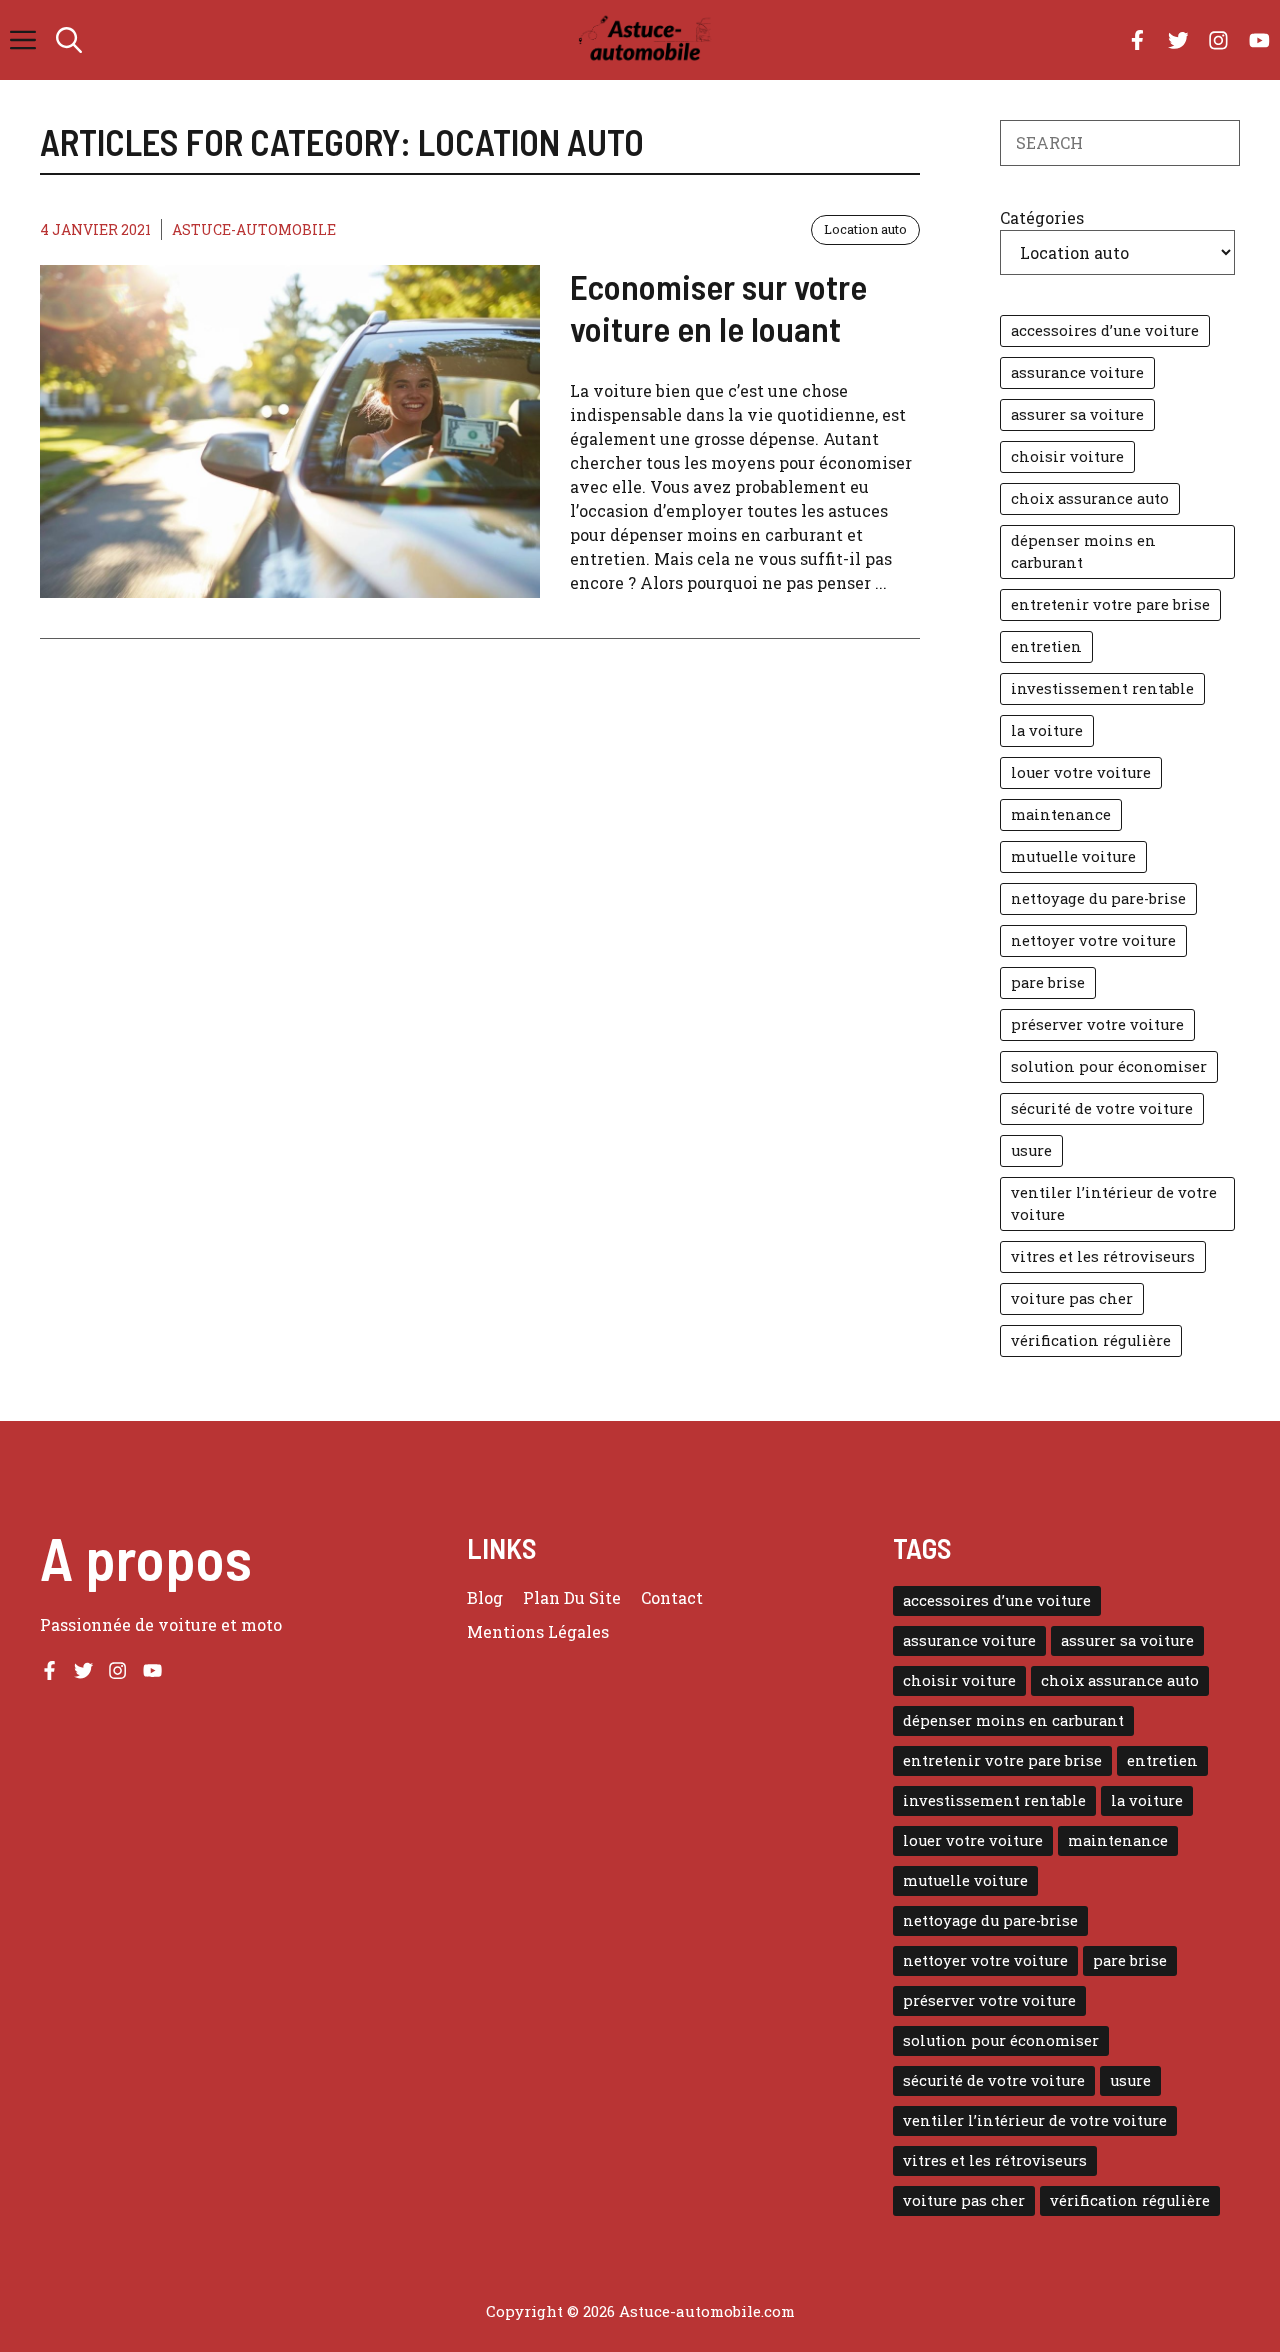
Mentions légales (538, 1631)
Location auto (865, 229)
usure (1031, 1150)
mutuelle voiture (1073, 856)
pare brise (1048, 982)
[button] (69, 40)
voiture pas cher (1072, 1298)
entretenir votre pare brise (1110, 604)
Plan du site (572, 1597)
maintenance (1061, 814)
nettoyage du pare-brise (1098, 898)
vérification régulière (1091, 1340)
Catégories (1042, 217)
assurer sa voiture (1077, 414)
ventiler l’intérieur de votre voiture (1114, 1203)
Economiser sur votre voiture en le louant (718, 307)
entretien (1046, 646)
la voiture (1047, 730)
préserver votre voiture (1097, 1024)
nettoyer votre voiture (1093, 940)
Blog (485, 1597)
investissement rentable (1102, 688)
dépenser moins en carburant (1083, 551)
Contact (672, 1597)
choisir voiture (1067, 456)
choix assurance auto (1090, 498)
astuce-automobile (254, 229)
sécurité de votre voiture (1102, 1108)
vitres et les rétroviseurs (1103, 1256)
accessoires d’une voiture (1105, 330)
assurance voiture (1077, 372)
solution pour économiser (1109, 1066)
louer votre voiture (1081, 772)
